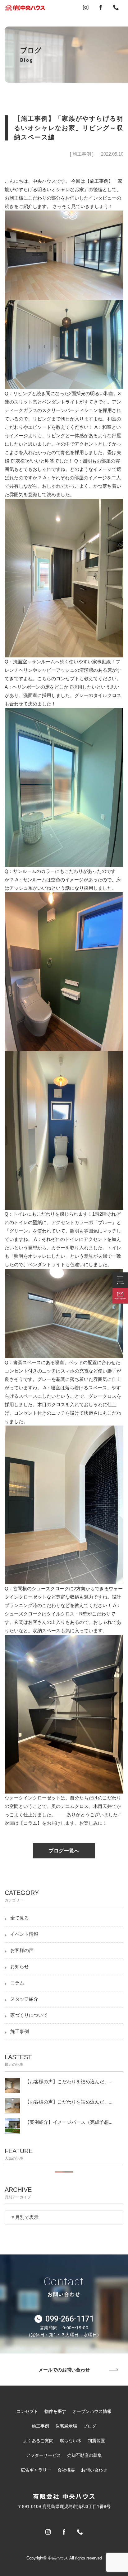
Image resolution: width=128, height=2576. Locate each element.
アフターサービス (43, 2455)
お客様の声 (22, 1950)
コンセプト (27, 2411)
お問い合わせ (94, 2470)
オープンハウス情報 (92, 2411)
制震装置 (96, 2441)
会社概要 (66, 2470)
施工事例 (20, 2031)
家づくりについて (29, 2015)
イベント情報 (24, 1934)
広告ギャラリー (36, 2470)
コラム (17, 1983)
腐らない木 (71, 2441)
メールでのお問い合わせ (64, 2369)
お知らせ (20, 1967)
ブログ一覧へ (64, 1851)
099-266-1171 (70, 2319)
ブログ (90, 2426)
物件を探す (55, 2411)
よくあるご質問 (38, 2441)
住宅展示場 (66, 2426)
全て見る (20, 1918)
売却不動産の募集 (85, 2455)
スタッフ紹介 (24, 1999)
